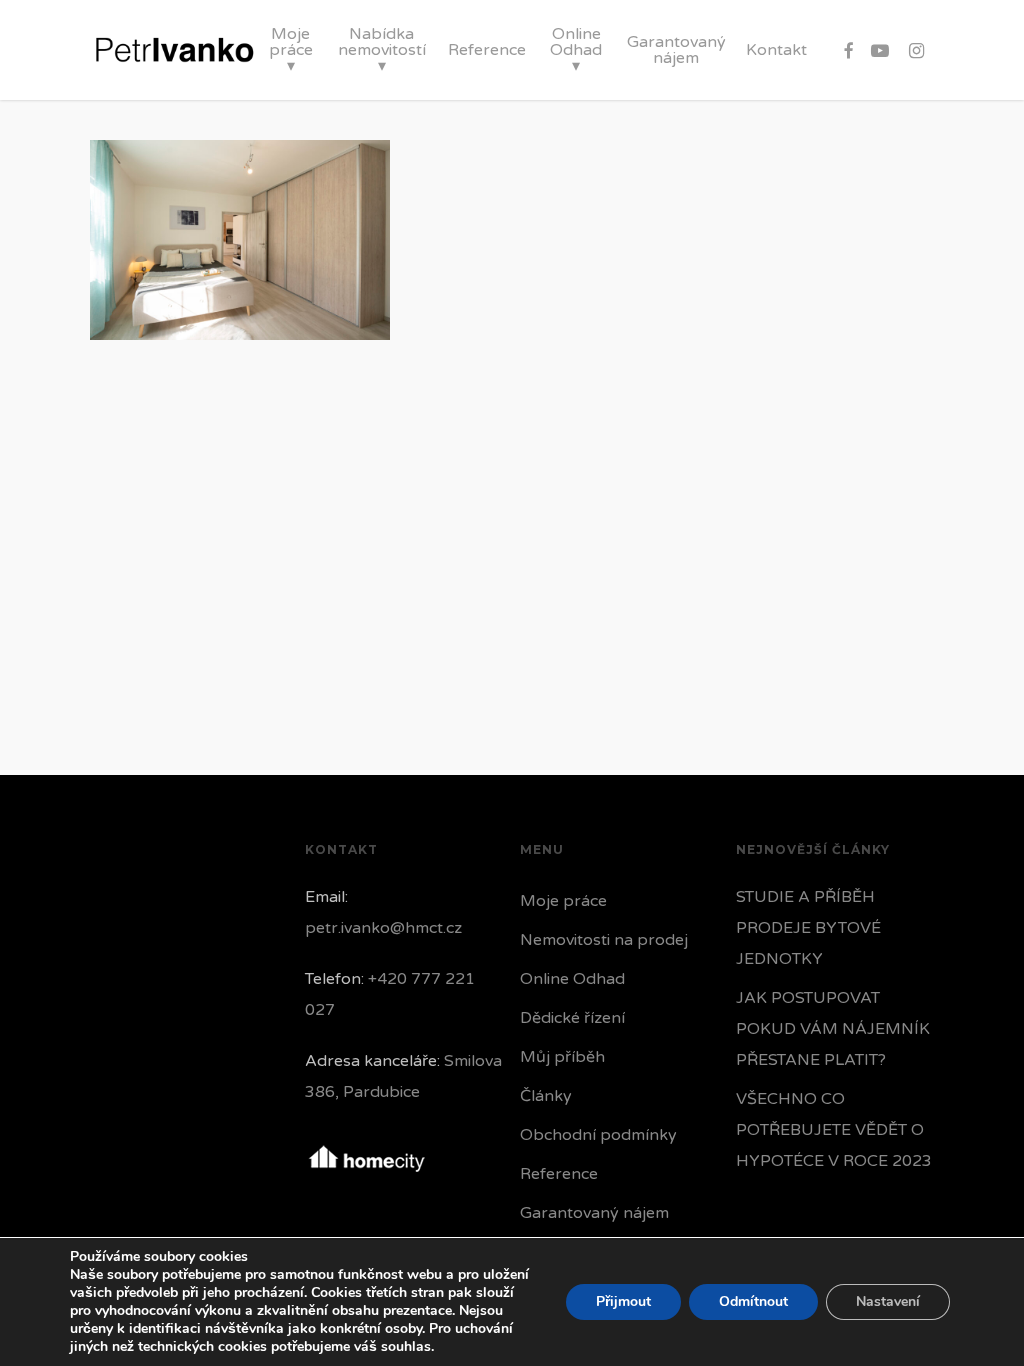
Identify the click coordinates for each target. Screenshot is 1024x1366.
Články (546, 1096)
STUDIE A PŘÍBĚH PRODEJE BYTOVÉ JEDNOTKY (808, 928)
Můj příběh (562, 1057)
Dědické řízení (572, 1018)
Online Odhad (572, 979)
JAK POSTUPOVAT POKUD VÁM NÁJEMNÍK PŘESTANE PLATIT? (833, 1029)
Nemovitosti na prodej (604, 940)
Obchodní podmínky (598, 1135)
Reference (559, 1174)
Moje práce (563, 901)
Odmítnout (753, 1301)
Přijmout (623, 1301)
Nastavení (888, 1301)
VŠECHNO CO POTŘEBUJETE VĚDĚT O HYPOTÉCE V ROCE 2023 (834, 1130)
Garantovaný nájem (594, 1213)
